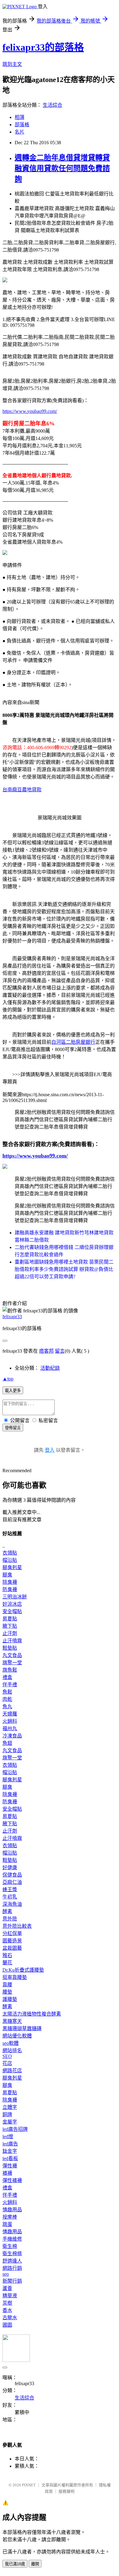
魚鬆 (7, 1692)
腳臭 (7, 1575)
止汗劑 (10, 1633)
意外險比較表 (17, 1926)
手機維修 (12, 2239)
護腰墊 (10, 1999)
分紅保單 (12, 1933)
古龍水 (10, 2318)
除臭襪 (10, 1582)
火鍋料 (10, 1721)
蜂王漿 (10, 1889)
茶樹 (7, 2303)
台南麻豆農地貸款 (22, 790)
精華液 (10, 2296)
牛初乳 (10, 1897)
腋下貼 (10, 1626)
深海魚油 (12, 1904)
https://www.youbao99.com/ (30, 411)
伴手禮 (10, 1685)
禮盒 (7, 1677)
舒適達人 (12, 2261)
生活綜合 (52, 105)
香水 (7, 2310)
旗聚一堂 (12, 1663)
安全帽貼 (12, 1611)
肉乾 (7, 1699)
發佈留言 (13, 1428)
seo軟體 (11, 2043)
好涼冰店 (12, 1604)
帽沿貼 (10, 1560)
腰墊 (7, 1992)
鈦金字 (10, 2151)
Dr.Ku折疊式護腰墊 (23, 1970)
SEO (7, 2056)
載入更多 (13, 1391)
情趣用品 (12, 2210)
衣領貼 (10, 1553)
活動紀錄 (50, 1368)
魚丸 (7, 1707)
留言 (60, 1351)
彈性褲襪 (12, 2180)
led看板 (10, 2158)
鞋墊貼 (10, 1648)
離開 (35, 2564)
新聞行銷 (12, 2281)
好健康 (10, 1868)
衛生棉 (10, 2246)
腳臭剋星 (12, 1567)
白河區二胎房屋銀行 (73, 1042)
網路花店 (12, 2071)
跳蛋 (7, 2224)
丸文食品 (12, 1655)
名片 (20, 132)
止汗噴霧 (12, 1641)
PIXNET (29, 2485)
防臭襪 (10, 1589)
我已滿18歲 (15, 2564)
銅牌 (7, 2114)
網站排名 (12, 2050)
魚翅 (7, 1743)
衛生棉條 (12, 2254)
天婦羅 (10, 1714)
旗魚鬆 (10, 1670)
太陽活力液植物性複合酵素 (32, 2014)
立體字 (10, 2107)
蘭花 (7, 1963)
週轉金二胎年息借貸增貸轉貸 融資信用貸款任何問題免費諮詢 (62, 168)
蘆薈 (7, 2288)
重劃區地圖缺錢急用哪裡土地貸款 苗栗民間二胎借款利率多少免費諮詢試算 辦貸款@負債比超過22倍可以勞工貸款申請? (64, 1269)
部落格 (22, 125)
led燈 (8, 2136)
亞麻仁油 (12, 1882)
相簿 (20, 117)
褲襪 (7, 2173)
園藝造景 (12, 1941)
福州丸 (10, 1728)
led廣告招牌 (15, 2129)
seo (6, 2274)
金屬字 (10, 2122)
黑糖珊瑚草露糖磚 (22, 2029)
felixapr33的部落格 (43, 47)
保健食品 (12, 1875)
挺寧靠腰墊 (15, 1977)
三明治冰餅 (15, 1597)
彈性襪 (10, 2166)
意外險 (10, 1919)
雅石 (7, 1955)
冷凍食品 (12, 1736)
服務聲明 (67, 2491)
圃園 (7, 2325)
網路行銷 (12, 2268)
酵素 (7, 1911)
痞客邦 (46, 1351)
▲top (8, 1379)
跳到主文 (12, 64)
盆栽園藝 (12, 1948)
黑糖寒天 (12, 2021)
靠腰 (7, 1985)
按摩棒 (10, 2217)
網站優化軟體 (17, 2036)
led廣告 (10, 2144)
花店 (7, 2063)
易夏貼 (10, 1619)
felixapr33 (12, 1317)
